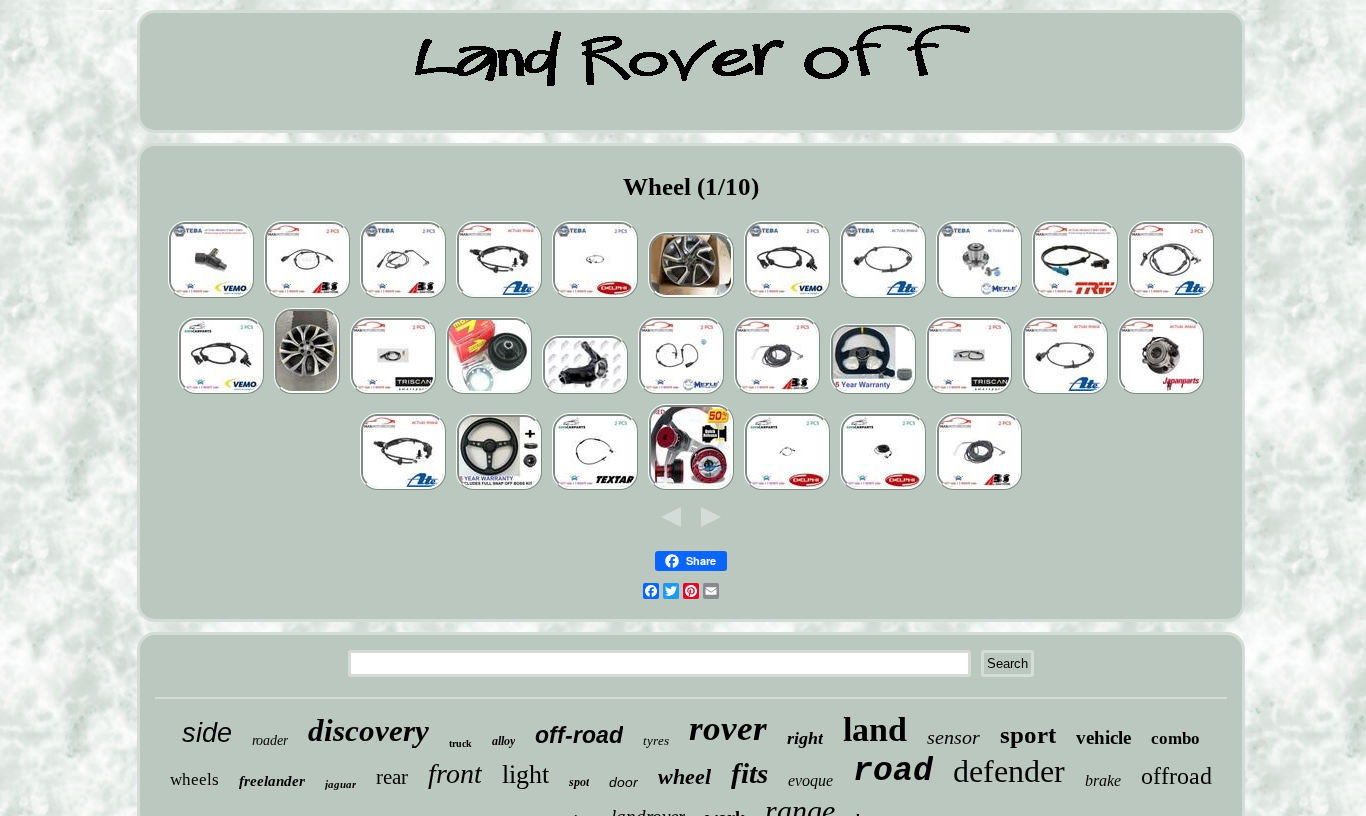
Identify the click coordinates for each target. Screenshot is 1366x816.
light (525, 774)
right (805, 738)
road (893, 771)
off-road (579, 735)
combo (1175, 738)
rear (392, 777)
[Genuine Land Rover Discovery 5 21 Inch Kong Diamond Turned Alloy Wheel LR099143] (691, 296)
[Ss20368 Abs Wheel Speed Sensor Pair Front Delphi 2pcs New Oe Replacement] (595, 296)
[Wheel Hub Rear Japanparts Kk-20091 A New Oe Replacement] (1161, 392)
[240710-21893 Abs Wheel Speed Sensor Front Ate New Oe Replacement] (883, 296)
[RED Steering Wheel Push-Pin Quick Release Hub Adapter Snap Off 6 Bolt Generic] (691, 488)
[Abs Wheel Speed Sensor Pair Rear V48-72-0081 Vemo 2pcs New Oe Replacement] (221, 392)
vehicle (1103, 737)
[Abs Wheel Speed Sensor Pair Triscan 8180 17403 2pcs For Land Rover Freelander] (393, 392)
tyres (656, 740)
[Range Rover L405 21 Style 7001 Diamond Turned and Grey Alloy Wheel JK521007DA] (307, 392)
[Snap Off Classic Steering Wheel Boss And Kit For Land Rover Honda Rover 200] (499, 488)
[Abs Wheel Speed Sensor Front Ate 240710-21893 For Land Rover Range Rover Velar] (1065, 392)
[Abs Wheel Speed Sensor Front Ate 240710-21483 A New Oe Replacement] (499, 296)
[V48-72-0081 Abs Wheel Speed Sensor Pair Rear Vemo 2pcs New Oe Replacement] (787, 296)
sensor (953, 737)
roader (270, 740)
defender (1009, 771)
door (623, 782)
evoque (810, 780)
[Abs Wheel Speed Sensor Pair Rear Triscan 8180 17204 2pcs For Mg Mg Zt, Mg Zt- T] (969, 392)
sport (1028, 734)
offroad (1176, 776)
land (875, 729)
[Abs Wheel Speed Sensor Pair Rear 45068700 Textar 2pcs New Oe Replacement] (595, 488)
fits (749, 773)
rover (728, 728)
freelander (272, 781)
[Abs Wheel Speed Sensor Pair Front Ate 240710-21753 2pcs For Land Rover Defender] (1171, 296)
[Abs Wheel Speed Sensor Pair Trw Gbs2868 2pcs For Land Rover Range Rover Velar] (1075, 296)
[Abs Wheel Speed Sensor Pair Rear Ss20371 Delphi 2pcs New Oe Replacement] (883, 488)
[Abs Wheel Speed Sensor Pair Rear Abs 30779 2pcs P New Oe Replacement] (777, 392)
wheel (684, 776)
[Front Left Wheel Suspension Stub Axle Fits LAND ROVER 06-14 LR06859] (585, 392)
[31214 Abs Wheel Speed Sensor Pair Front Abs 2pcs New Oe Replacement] (403, 296)
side (207, 733)
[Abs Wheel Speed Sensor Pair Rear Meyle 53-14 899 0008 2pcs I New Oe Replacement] (681, 392)
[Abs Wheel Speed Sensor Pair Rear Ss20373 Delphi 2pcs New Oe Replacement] (787, 488)
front (455, 773)
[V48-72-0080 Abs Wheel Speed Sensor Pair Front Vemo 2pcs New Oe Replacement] (211, 296)
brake (1103, 780)
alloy (503, 741)
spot (579, 782)
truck (460, 743)
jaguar (340, 784)
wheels (194, 779)
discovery (368, 730)
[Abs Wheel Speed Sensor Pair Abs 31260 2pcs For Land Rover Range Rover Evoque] (307, 296)
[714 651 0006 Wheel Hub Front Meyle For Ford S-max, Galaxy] (979, 296)
